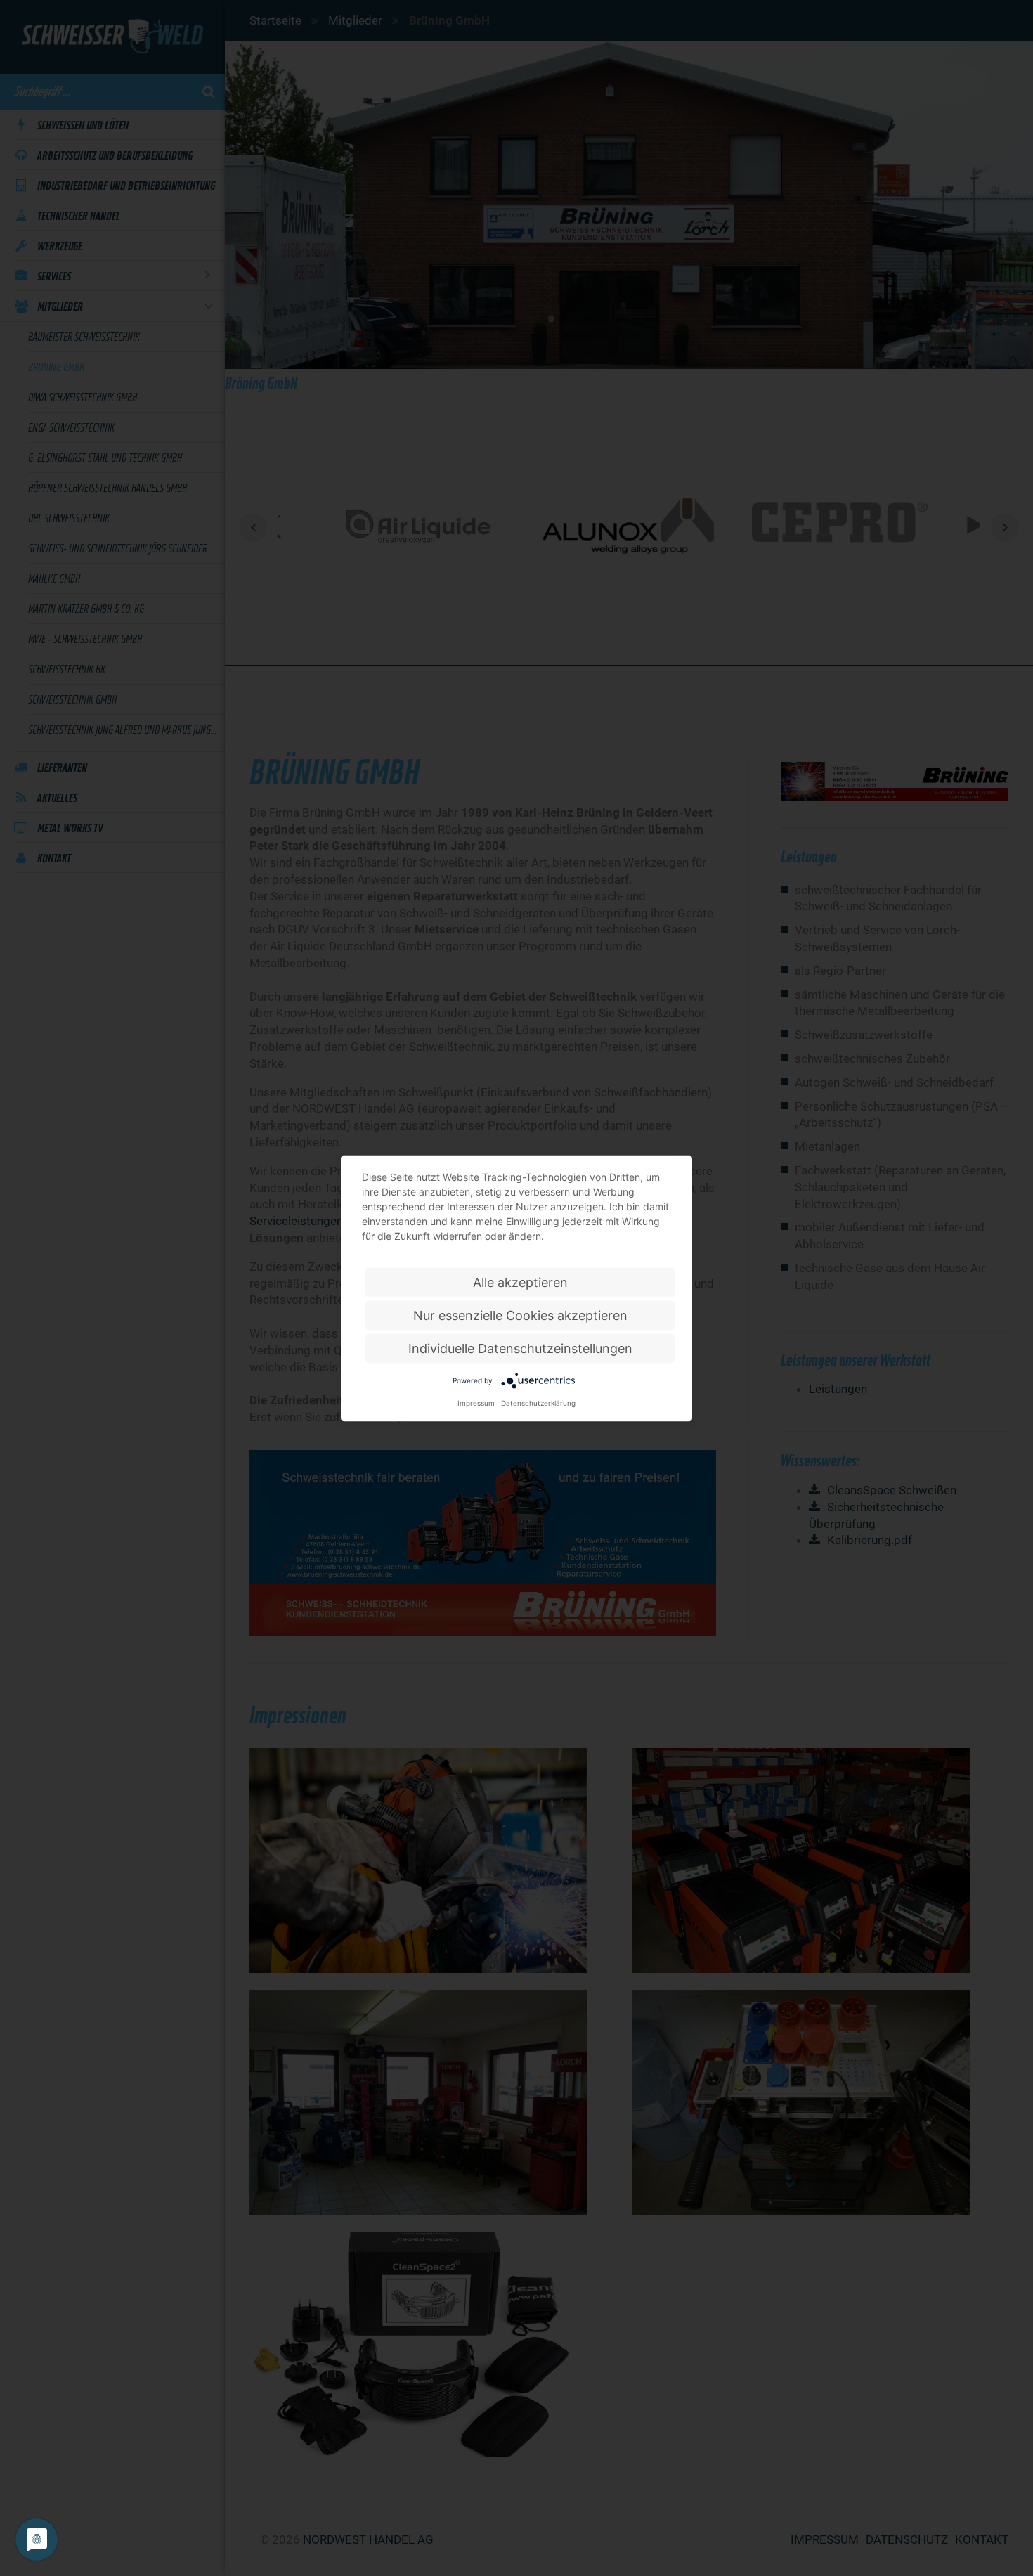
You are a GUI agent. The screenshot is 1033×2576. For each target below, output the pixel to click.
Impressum (476, 1402)
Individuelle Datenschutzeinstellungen (520, 1348)
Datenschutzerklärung (538, 1402)
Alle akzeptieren (520, 1282)
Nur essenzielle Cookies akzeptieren (520, 1315)
